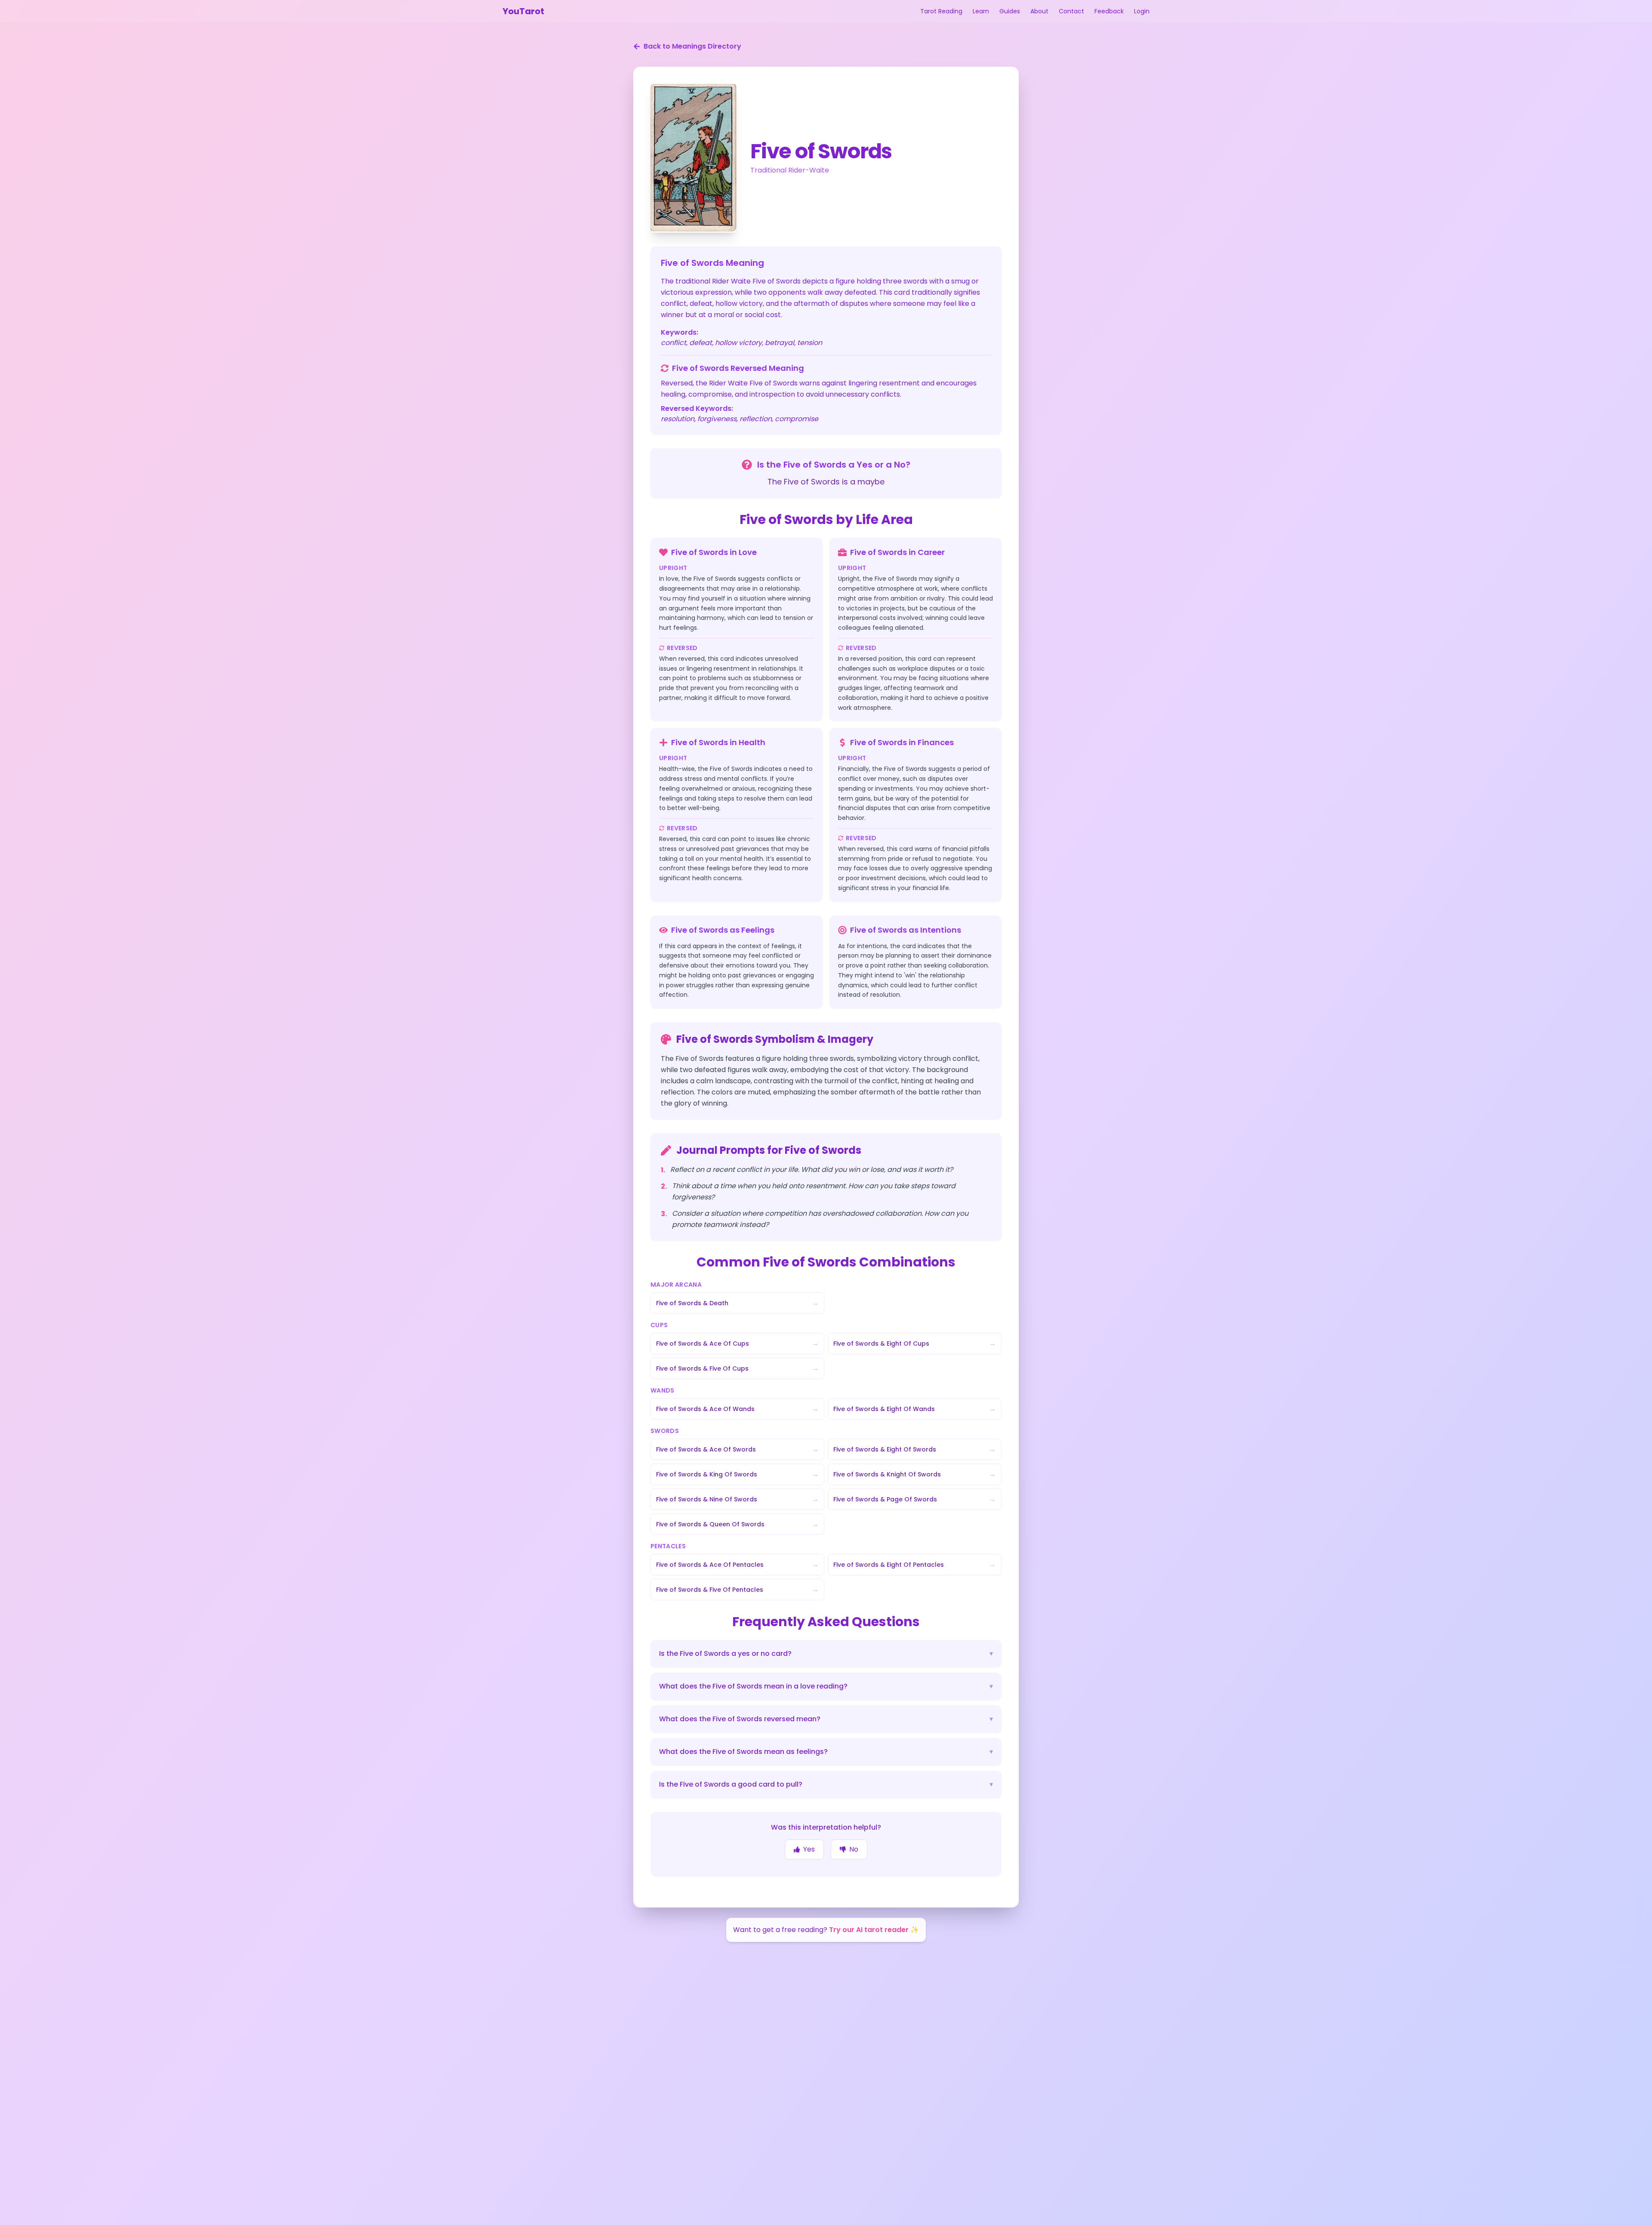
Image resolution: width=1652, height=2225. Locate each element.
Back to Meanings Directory (692, 46)
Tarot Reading (941, 11)
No (854, 1849)
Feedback (1109, 11)
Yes (809, 1849)
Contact (1071, 11)
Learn (981, 11)
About (1039, 11)
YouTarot (523, 11)
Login (1142, 11)
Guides (1010, 11)
